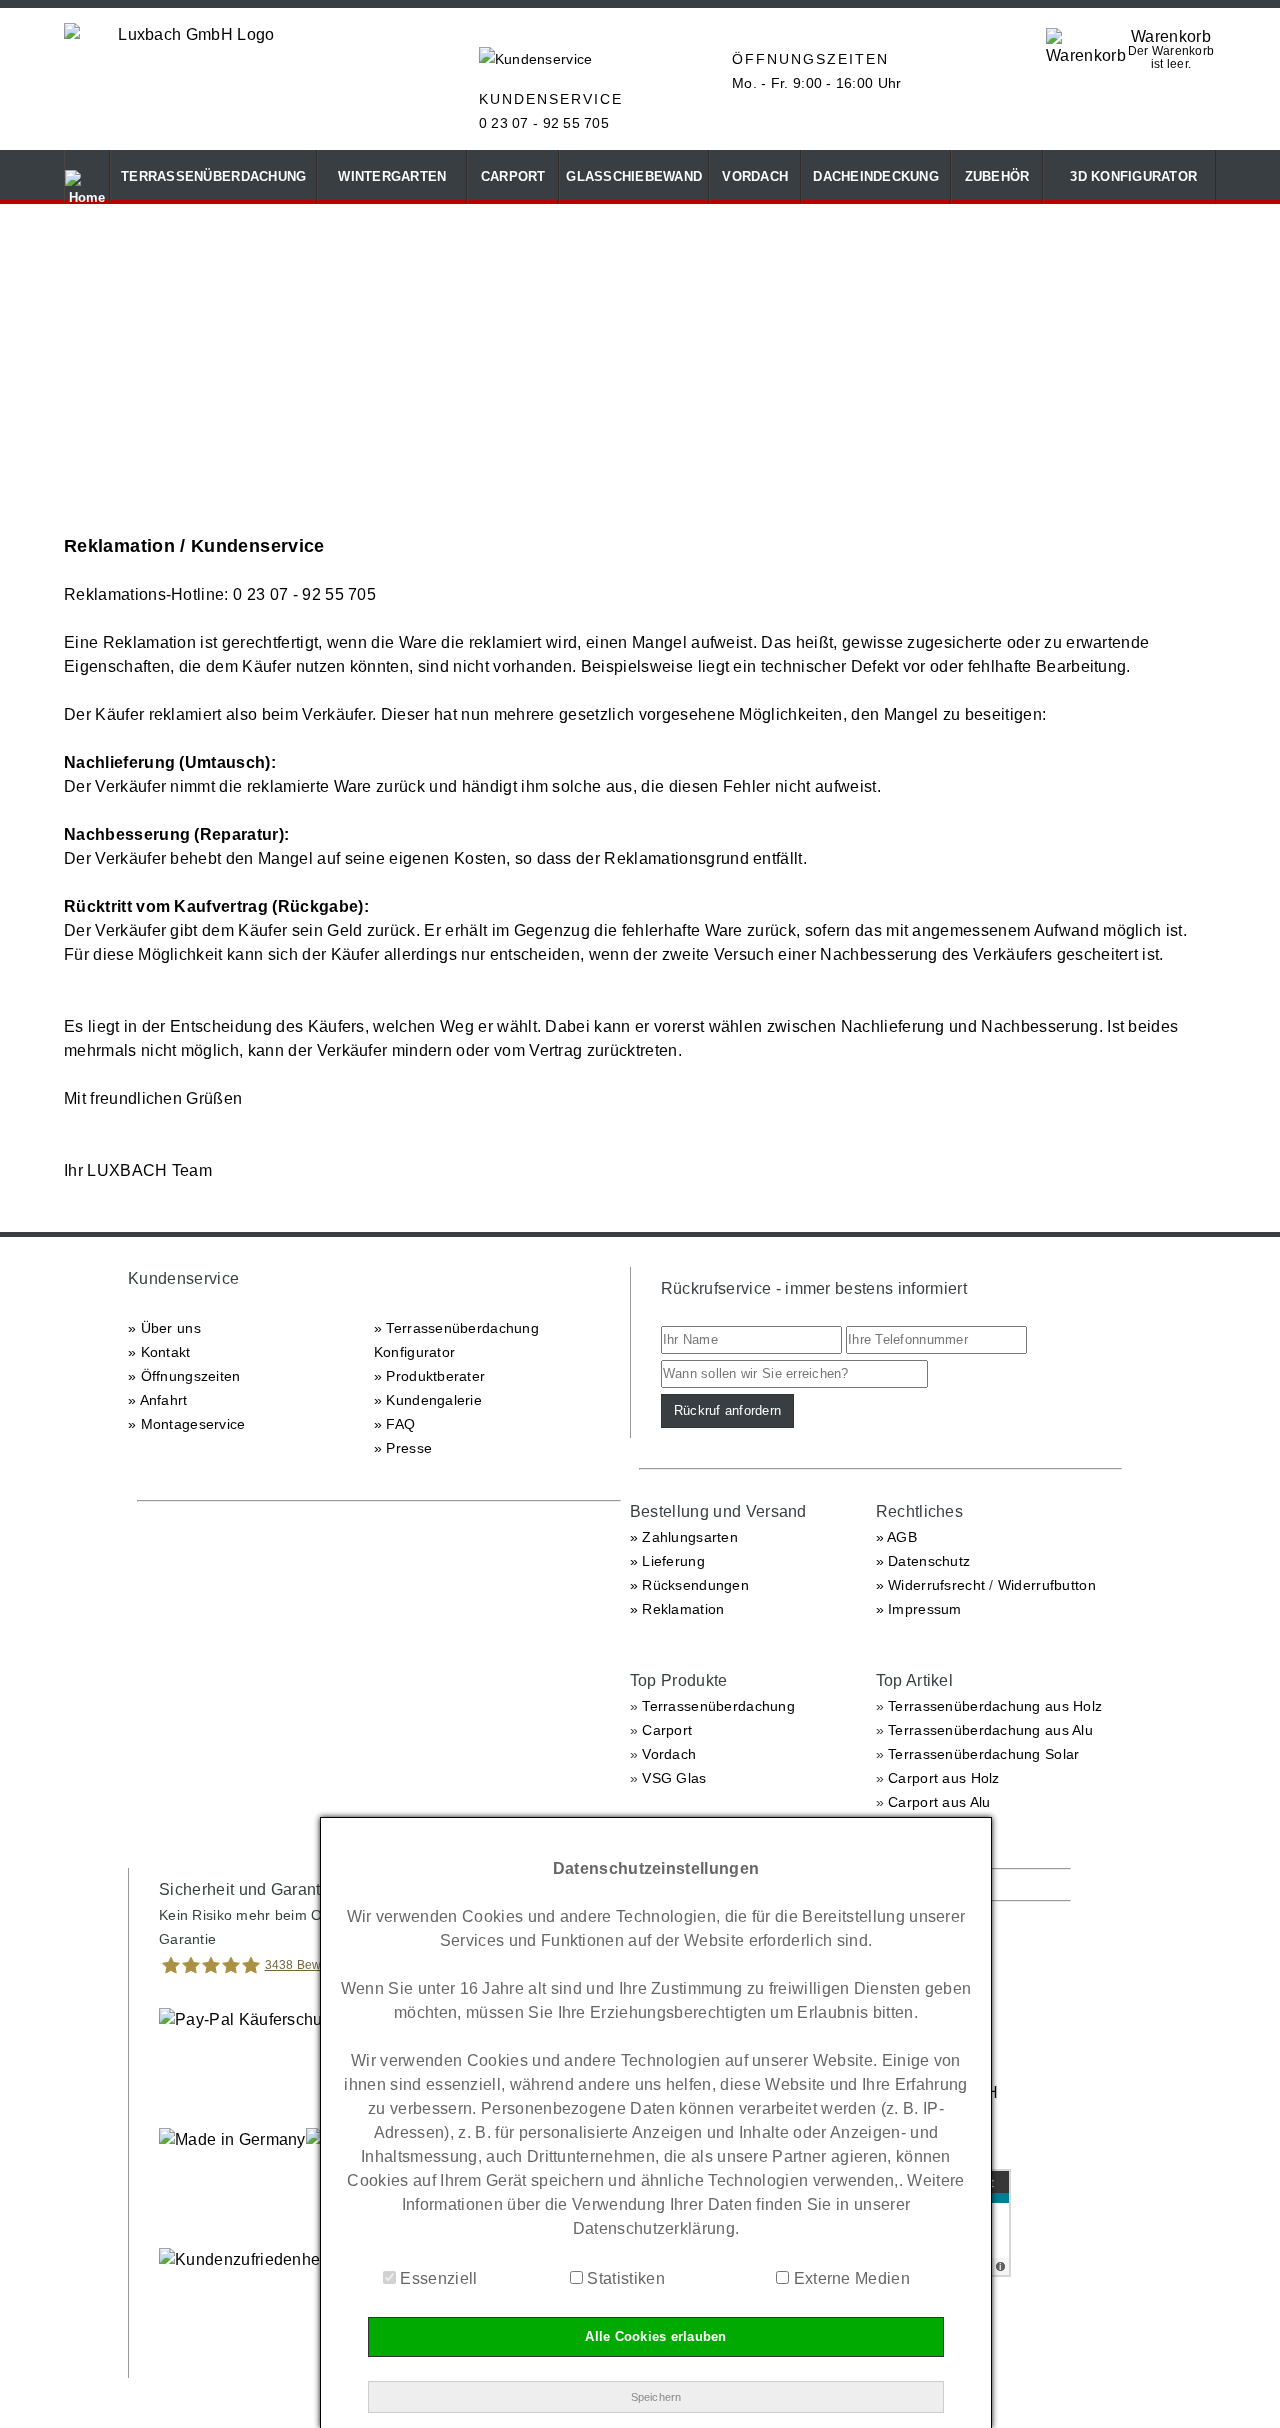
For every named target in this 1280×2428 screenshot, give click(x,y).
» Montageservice (186, 1424)
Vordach (669, 1754)
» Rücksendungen (689, 1585)
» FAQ (394, 1424)
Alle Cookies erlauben (655, 2336)
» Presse (403, 1448)
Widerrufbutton (1047, 1585)
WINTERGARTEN (392, 176)
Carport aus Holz (943, 1778)
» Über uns (164, 1328)
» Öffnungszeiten (184, 1376)
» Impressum (919, 1609)
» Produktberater (429, 1376)
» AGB (896, 1537)
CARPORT (513, 176)
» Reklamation (677, 1609)
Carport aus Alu (939, 1802)
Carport (667, 1730)
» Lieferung (667, 1561)
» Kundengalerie (428, 1400)
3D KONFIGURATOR (1129, 176)
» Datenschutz (923, 1561)
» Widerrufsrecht (930, 1585)
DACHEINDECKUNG (876, 176)
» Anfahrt (158, 1400)
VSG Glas (674, 1778)
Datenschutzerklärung (654, 2228)
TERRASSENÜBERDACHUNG (213, 176)
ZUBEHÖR (997, 176)
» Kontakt (159, 1352)
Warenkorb (1171, 36)
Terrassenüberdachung (718, 1706)
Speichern (656, 2397)
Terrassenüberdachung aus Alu (990, 1730)
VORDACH (755, 176)
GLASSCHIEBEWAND (634, 176)
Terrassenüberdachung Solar (983, 1754)
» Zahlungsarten (684, 1537)
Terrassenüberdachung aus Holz (995, 1706)
